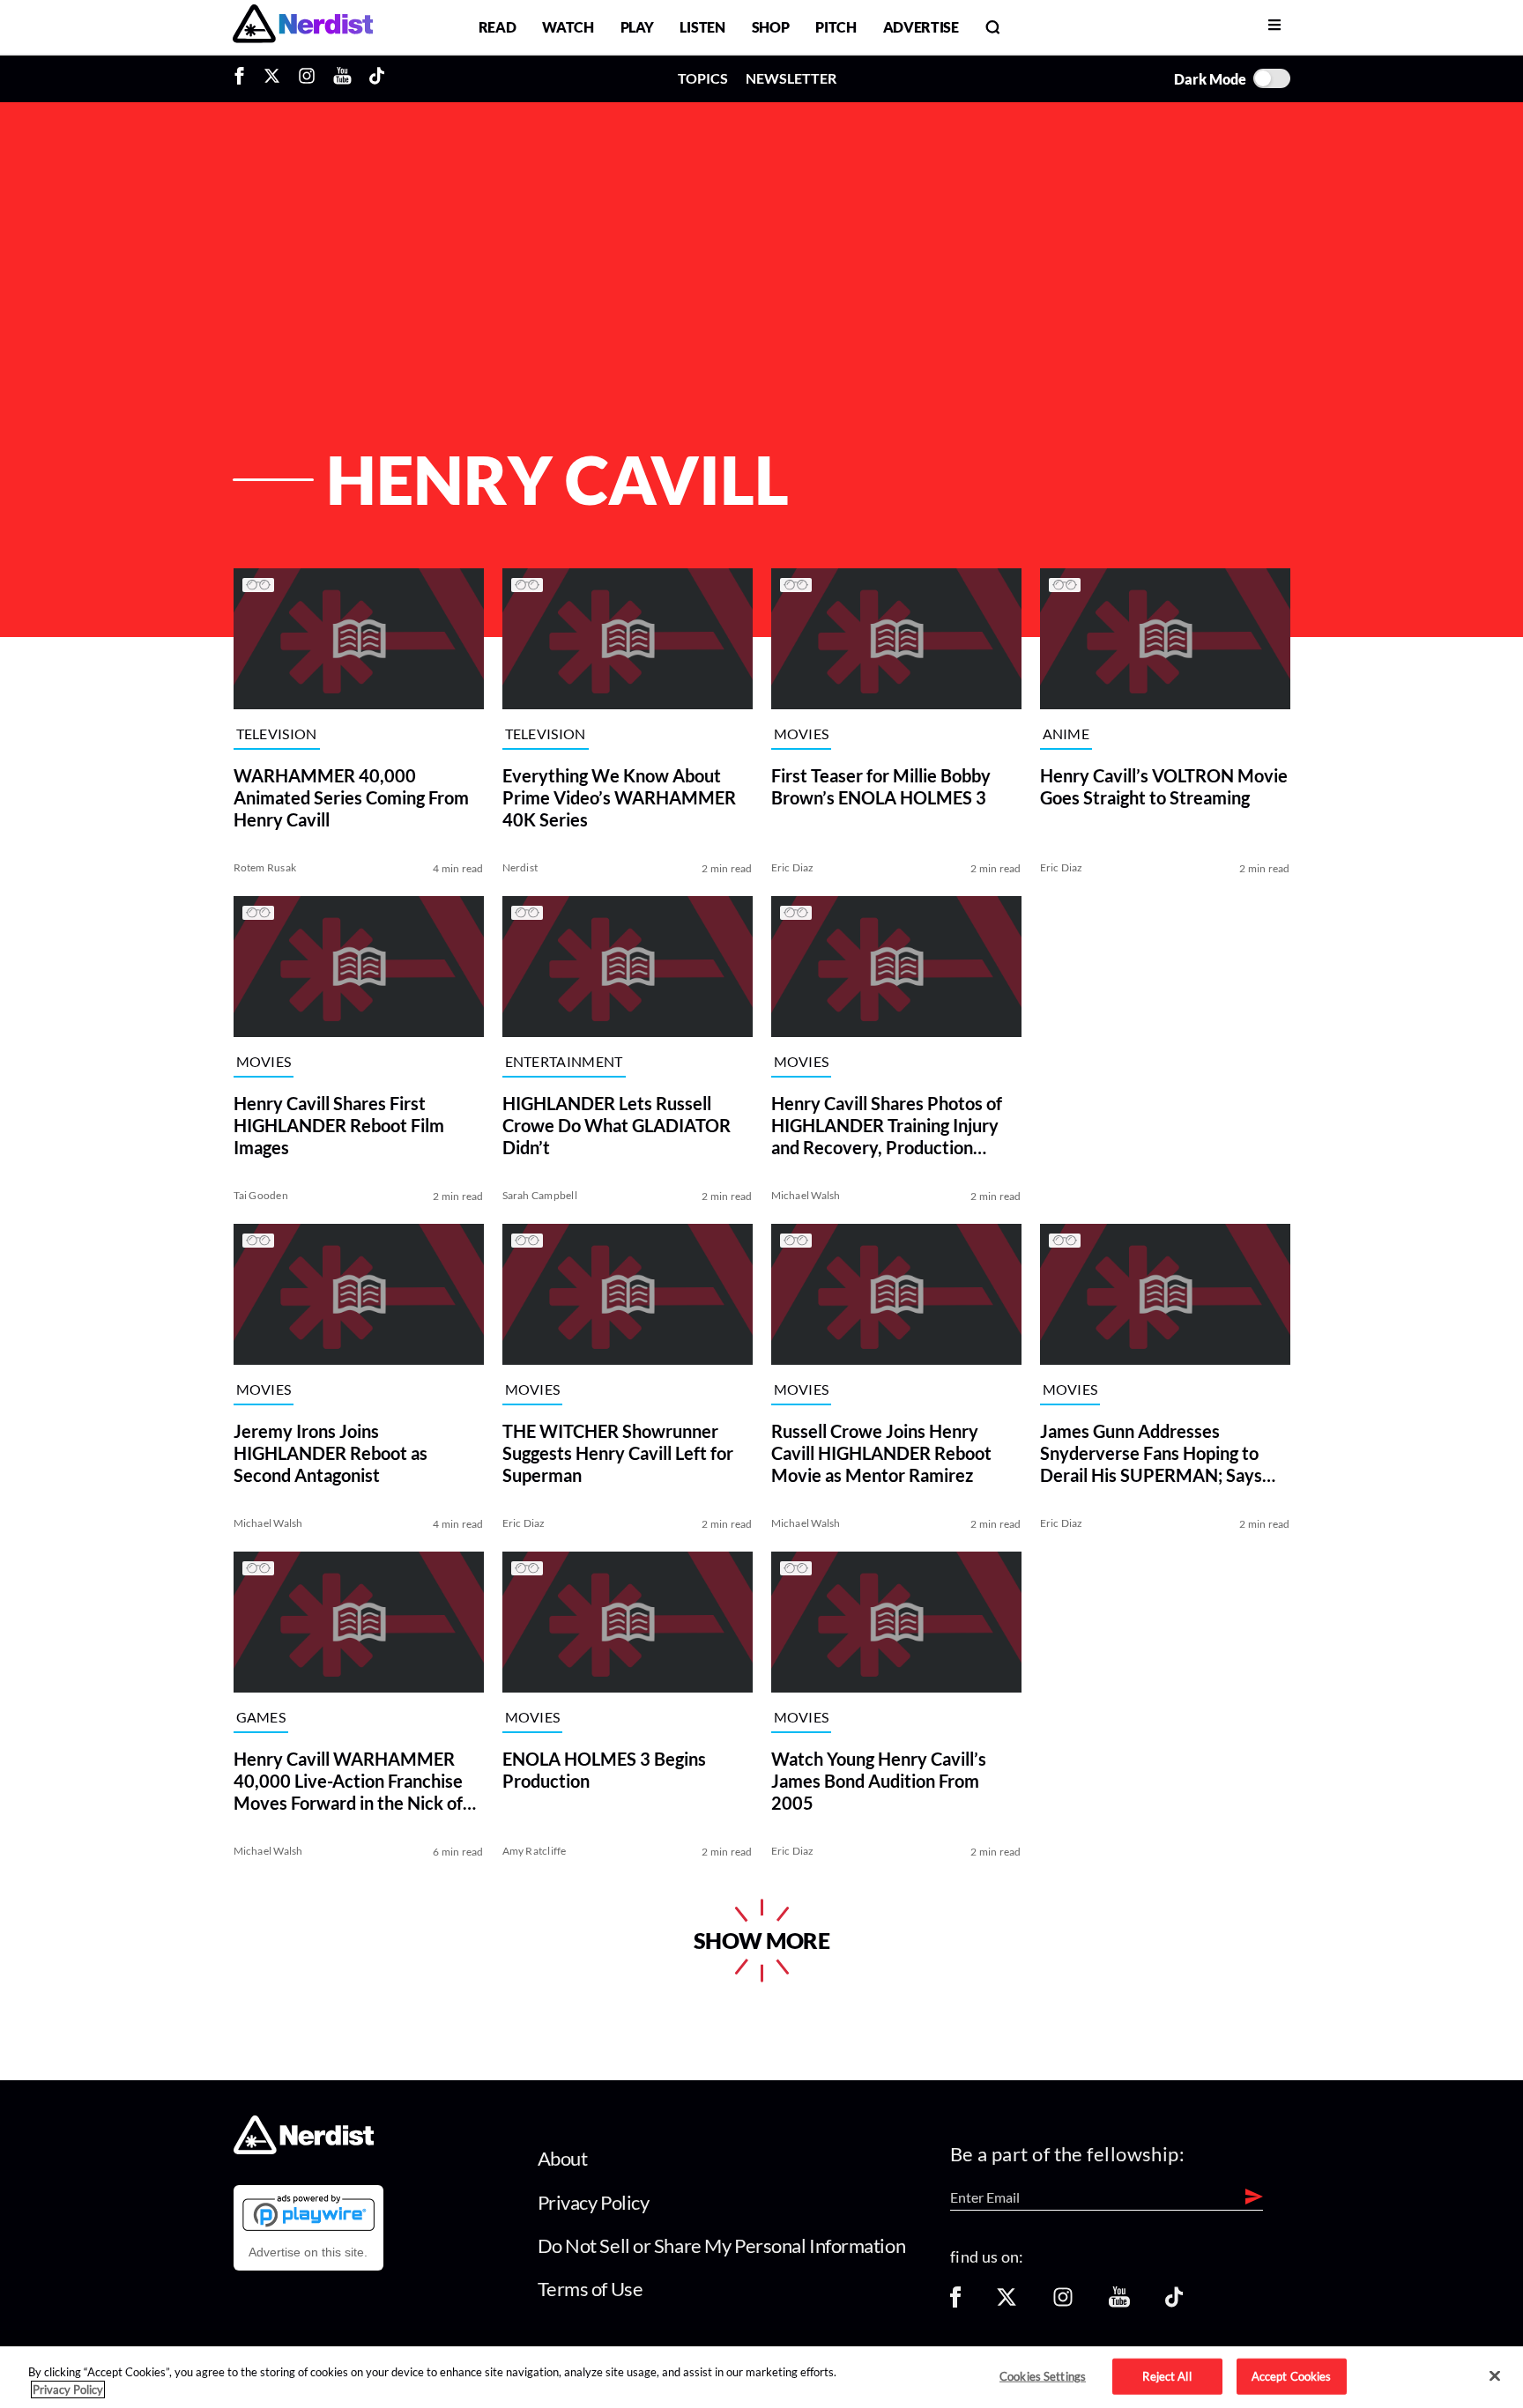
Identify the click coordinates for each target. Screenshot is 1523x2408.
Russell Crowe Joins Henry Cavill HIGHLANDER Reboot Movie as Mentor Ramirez (881, 1453)
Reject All (1166, 2375)
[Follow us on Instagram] (1063, 2303)
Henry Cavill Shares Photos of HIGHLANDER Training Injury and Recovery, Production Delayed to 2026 (887, 1126)
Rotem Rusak (265, 867)
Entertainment (564, 1062)
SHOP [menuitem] (771, 27)
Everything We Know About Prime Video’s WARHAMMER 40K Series (619, 797)
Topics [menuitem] (703, 78)
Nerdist (520, 867)
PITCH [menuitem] (836, 27)
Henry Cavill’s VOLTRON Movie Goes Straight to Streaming (1164, 786)
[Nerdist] (303, 27)
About (563, 2158)
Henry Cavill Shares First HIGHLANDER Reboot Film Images (339, 1125)
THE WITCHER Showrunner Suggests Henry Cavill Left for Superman (618, 1453)
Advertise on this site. (308, 2252)
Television (277, 734)
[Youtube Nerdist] (342, 78)
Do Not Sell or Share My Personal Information (722, 2245)
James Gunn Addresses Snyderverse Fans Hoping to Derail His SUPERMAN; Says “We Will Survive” (1151, 1453)
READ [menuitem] (498, 27)
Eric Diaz (793, 867)
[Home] (304, 2149)
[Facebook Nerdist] (244, 78)
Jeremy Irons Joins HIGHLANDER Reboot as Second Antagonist (331, 1453)
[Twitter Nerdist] (272, 78)
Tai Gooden (261, 1195)
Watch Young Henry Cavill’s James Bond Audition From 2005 (879, 1781)
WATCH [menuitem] (568, 27)
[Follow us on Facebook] (955, 2303)
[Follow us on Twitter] (1007, 2303)
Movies (802, 734)
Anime (1066, 734)
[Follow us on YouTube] (1119, 2303)
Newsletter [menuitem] (791, 78)
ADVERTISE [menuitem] (921, 27)
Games (261, 1718)
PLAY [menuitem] (637, 27)
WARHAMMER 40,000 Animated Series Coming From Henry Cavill (351, 797)
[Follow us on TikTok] (1174, 2303)
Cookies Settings (1043, 2375)
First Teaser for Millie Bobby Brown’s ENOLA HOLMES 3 (881, 786)
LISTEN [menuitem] (702, 27)
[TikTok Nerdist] (377, 78)
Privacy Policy (594, 2202)
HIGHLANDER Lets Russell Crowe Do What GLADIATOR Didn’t (617, 1125)
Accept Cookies (1292, 2375)
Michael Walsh (806, 1195)
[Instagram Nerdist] (307, 78)
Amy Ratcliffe (535, 1851)
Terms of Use (591, 2289)
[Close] (1495, 2376)
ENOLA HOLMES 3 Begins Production (604, 1770)
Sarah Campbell (540, 1195)
